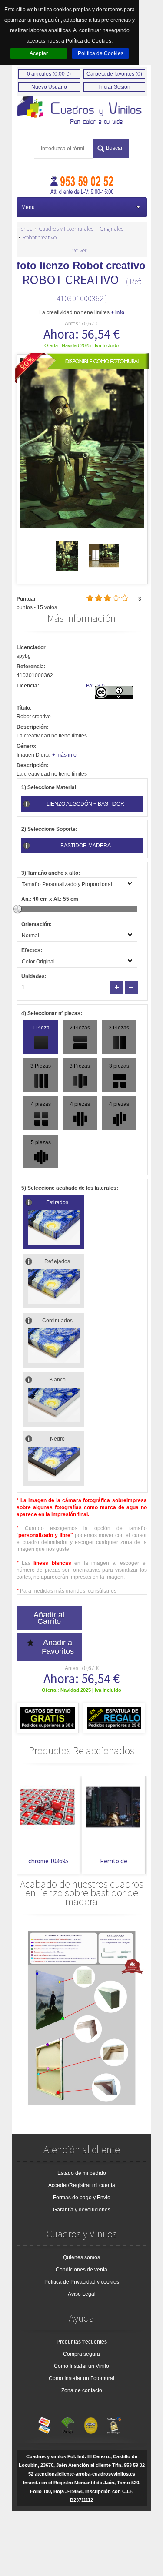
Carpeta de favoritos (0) (114, 74)
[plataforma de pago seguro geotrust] (114, 2423)
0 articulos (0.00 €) (49, 74)
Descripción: (32, 727)
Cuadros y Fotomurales (66, 229)
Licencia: (28, 686)
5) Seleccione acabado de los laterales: (70, 1188)
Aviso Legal (82, 2294)
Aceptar (39, 53)
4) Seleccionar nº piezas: (52, 1013)
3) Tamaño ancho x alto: (51, 873)
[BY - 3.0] (114, 697)
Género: (27, 746)
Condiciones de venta (81, 2270)
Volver (79, 250)
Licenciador (31, 647)
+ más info (64, 755)
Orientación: (37, 924)
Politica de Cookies (101, 53)
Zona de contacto (82, 2390)
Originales (111, 229)
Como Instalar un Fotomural (81, 2378)
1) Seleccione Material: (50, 787)
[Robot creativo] (67, 569)
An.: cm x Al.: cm (50, 899)
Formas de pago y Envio (82, 2198)
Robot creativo (40, 237)
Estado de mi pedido (82, 2173)
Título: (24, 708)
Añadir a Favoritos (58, 1647)
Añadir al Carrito (49, 1618)
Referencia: (31, 667)
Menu (28, 207)
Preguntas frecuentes (82, 2342)
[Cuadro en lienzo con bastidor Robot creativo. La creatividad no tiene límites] (82, 111)
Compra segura (81, 2354)
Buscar (114, 148)
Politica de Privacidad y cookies (82, 2282)
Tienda (25, 229)
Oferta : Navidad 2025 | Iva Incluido (81, 345)
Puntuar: (27, 599)
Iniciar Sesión (114, 87)
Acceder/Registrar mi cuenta (82, 2185)
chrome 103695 (48, 1861)
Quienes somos (81, 2257)
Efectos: (32, 950)
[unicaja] (68, 2423)
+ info (118, 312)
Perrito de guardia (114, 1865)
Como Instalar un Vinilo (81, 2366)
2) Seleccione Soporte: (49, 829)
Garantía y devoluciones (82, 2210)
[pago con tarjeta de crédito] (45, 2423)
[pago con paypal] (91, 2423)
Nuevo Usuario (49, 87)
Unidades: (34, 976)
